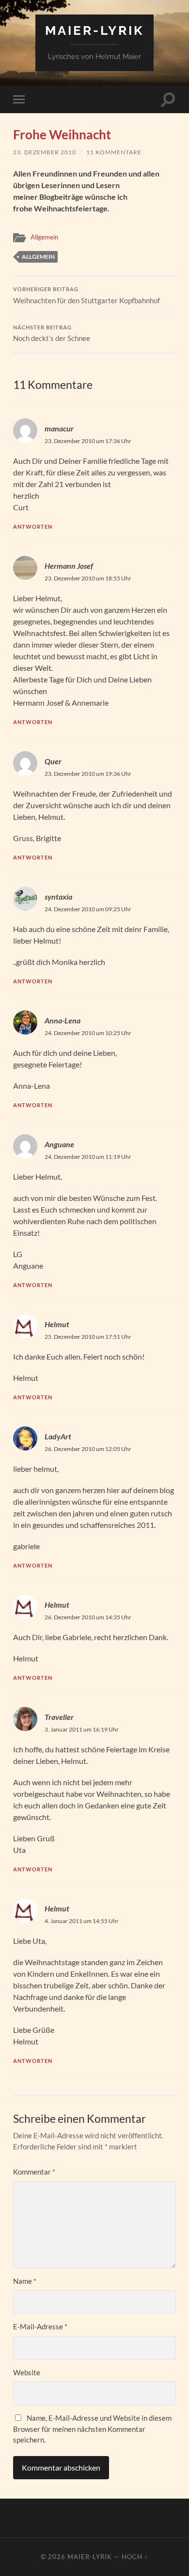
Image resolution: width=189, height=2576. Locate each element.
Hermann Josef (69, 566)
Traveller (59, 1717)
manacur (59, 428)
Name (25, 2281)
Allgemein (44, 237)
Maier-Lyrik (94, 30)
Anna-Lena (63, 1020)
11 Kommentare (114, 152)
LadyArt (58, 1436)
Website (27, 2372)
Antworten (33, 526)
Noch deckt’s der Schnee (52, 334)
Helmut (57, 1605)
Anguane (59, 1144)
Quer (53, 761)
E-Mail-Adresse (40, 2326)
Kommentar (34, 2172)
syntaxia (58, 896)
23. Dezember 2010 (45, 152)
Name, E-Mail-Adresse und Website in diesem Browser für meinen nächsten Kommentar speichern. (92, 2429)
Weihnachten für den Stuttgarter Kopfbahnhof (87, 296)
